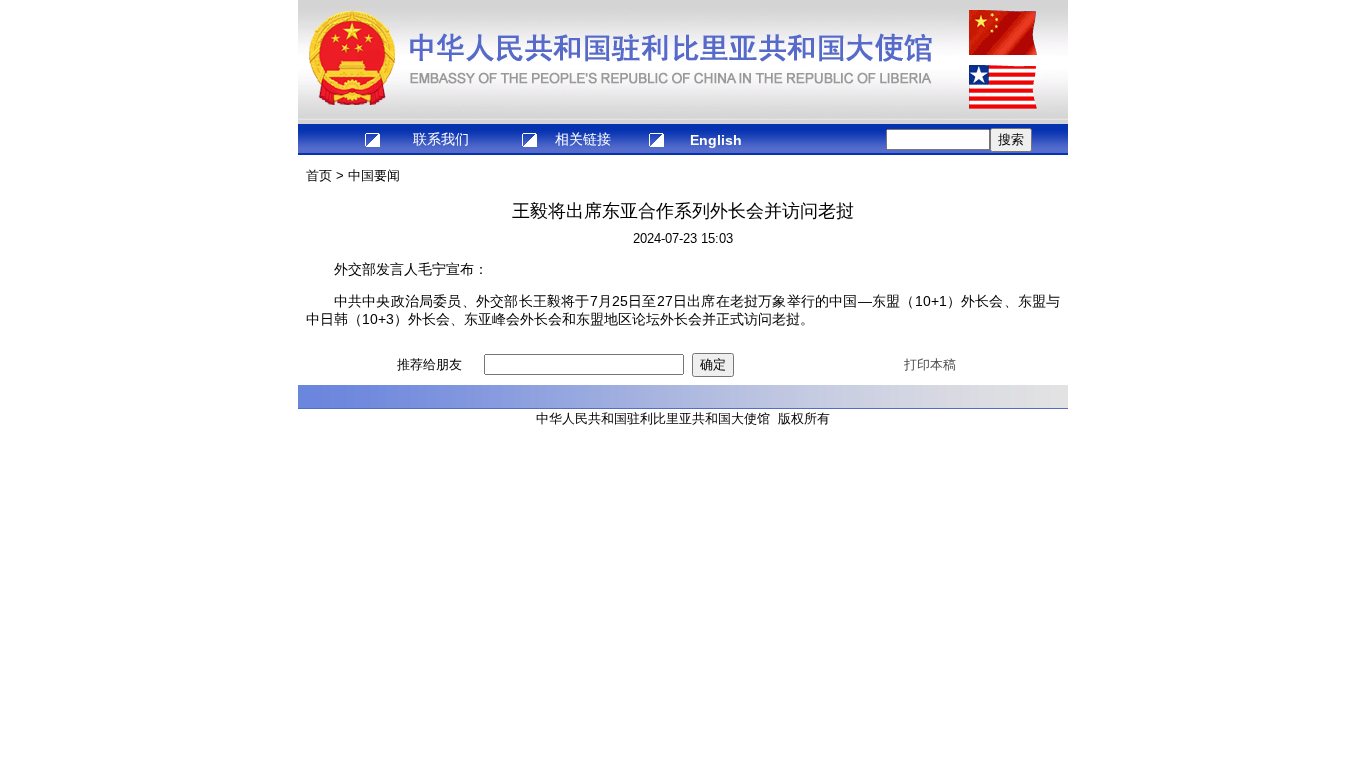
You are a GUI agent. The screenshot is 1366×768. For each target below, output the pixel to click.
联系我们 (441, 139)
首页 (319, 175)
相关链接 (583, 139)
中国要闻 (374, 175)
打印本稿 (930, 364)
